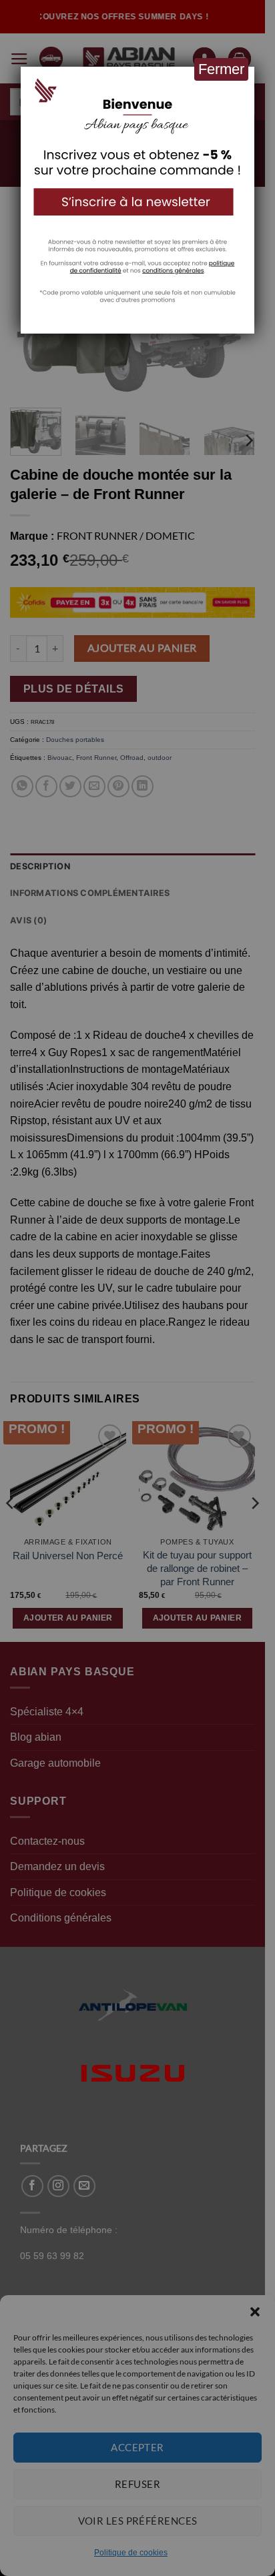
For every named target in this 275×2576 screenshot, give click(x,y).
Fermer (221, 69)
